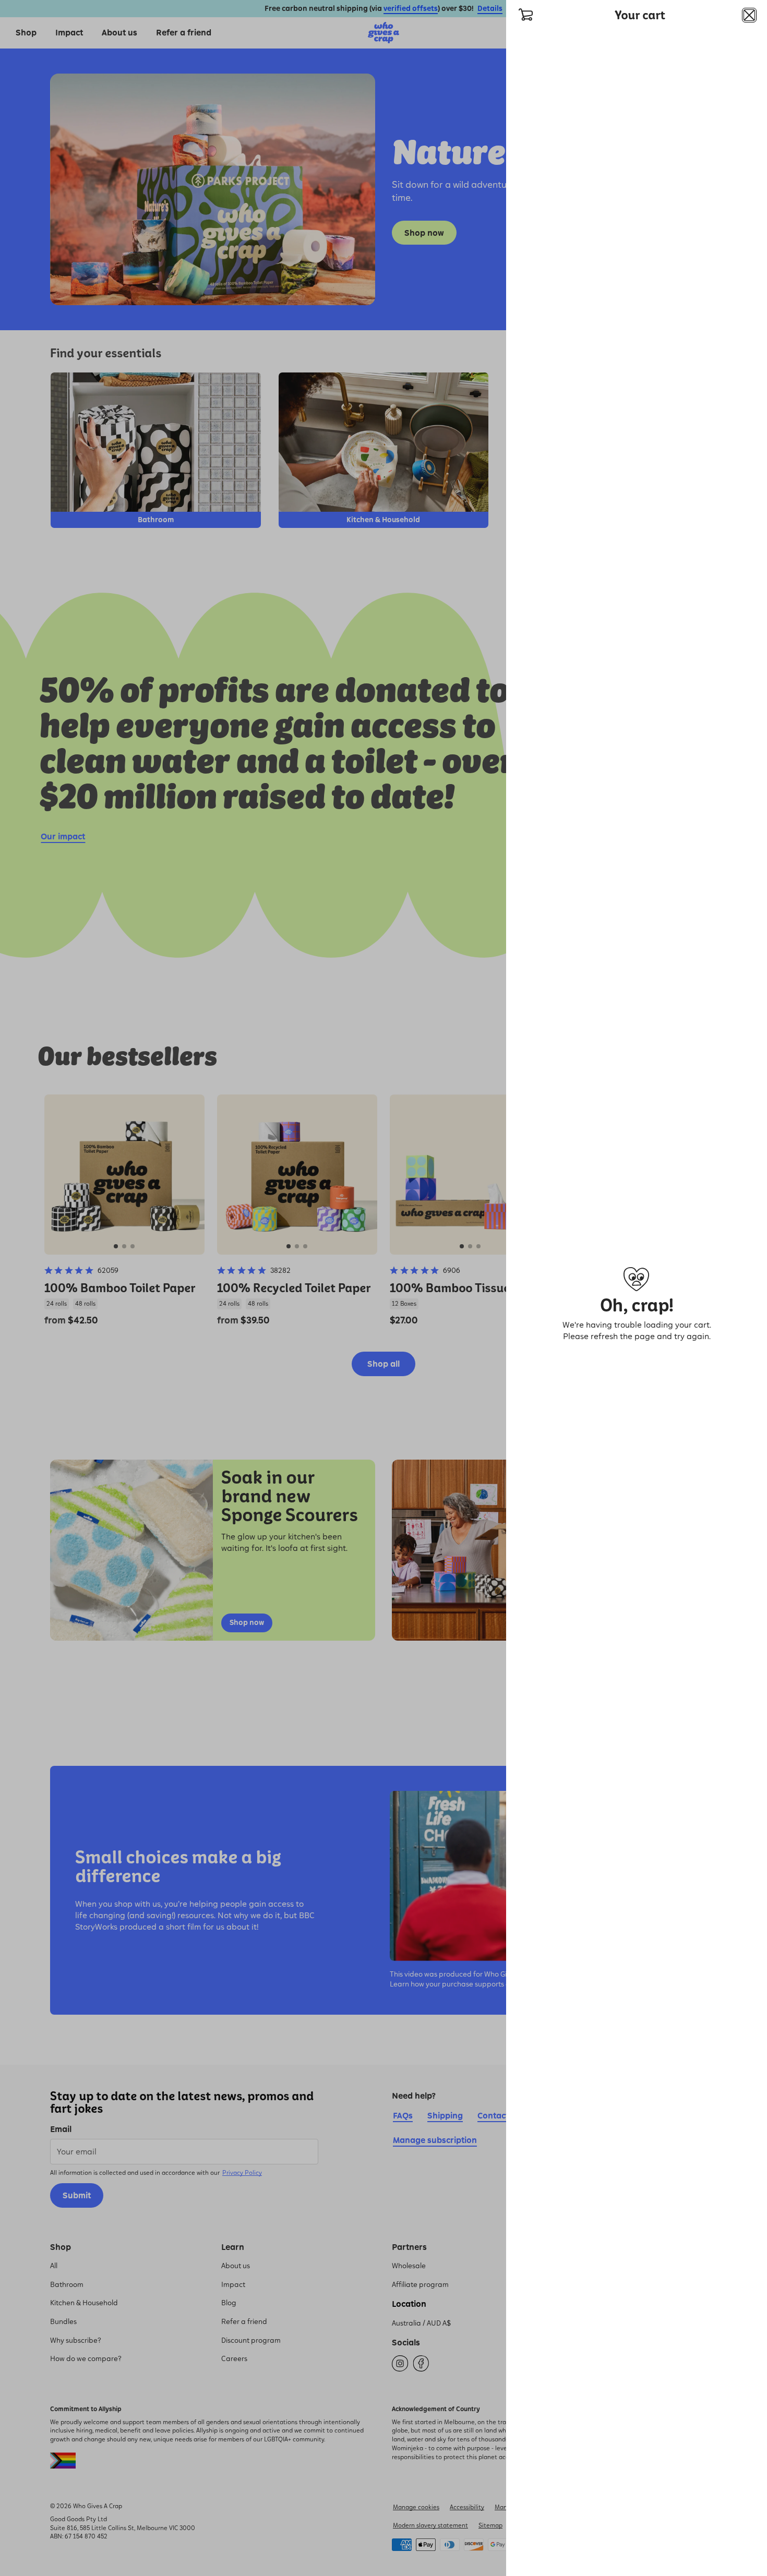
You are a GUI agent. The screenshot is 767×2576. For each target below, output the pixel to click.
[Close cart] (749, 15)
